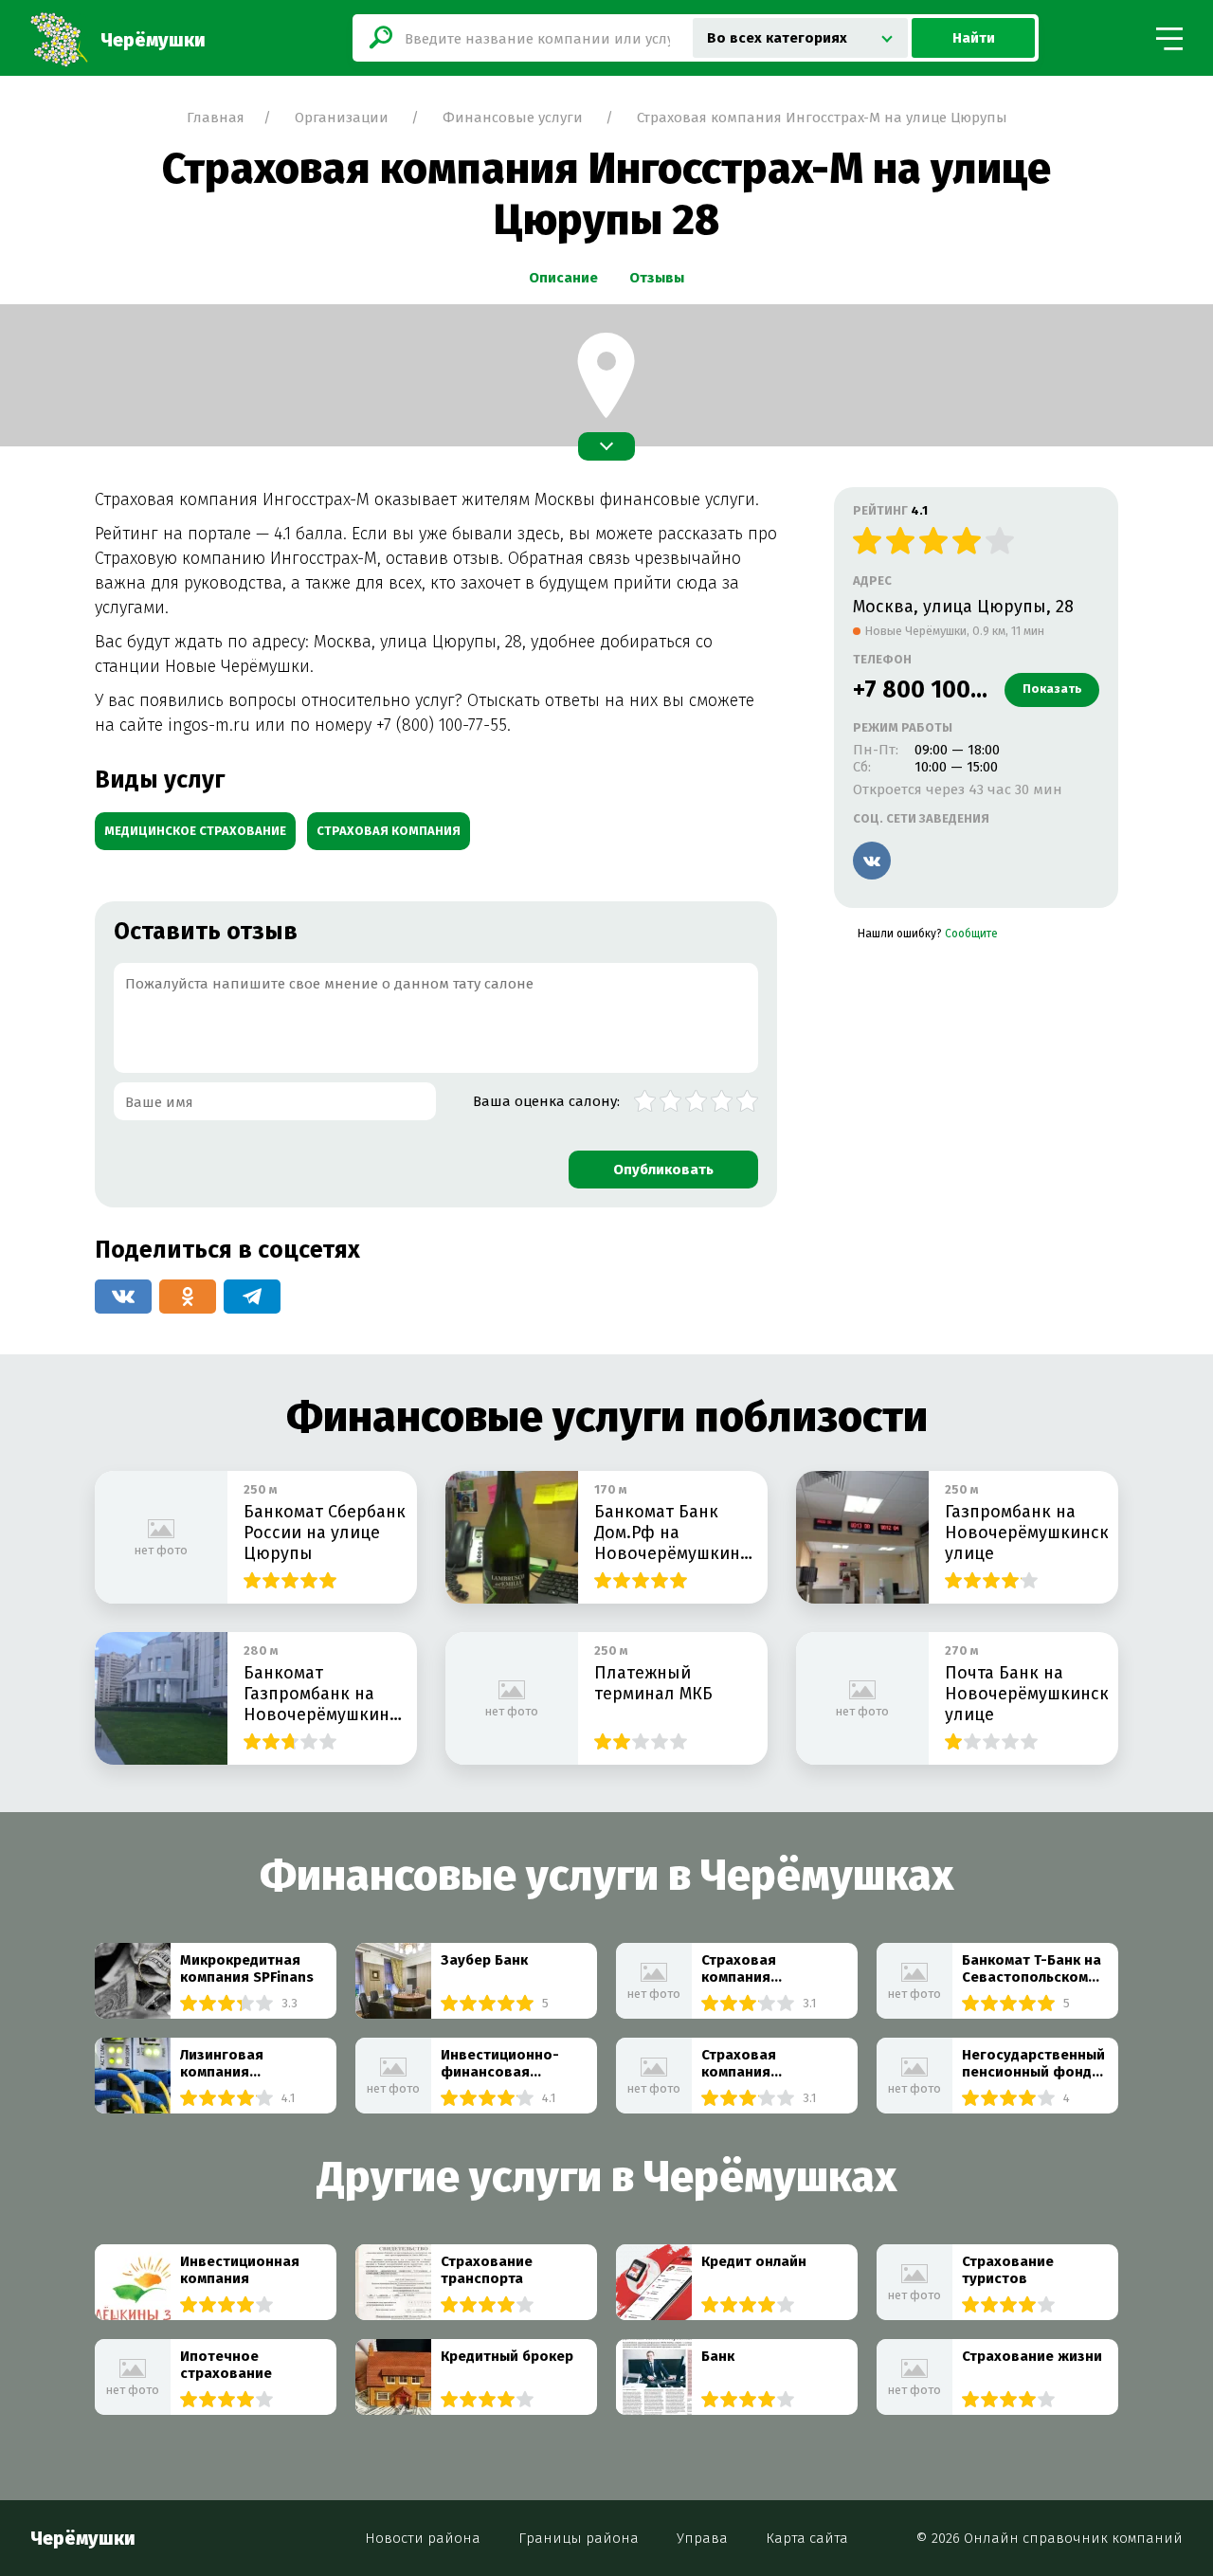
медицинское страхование (195, 831)
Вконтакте (872, 861)
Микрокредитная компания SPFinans (247, 1968)
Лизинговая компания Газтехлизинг (227, 2063)
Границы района (579, 2538)
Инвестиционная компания (240, 2270)
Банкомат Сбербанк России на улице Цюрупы (325, 1533)
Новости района (423, 2538)
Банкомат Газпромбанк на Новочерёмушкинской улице (325, 1694)
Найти (974, 37)
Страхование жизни (1032, 2356)
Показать (1052, 689)
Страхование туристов (1008, 2270)
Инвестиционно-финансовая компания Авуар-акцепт (501, 2063)
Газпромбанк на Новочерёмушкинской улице (1026, 1533)
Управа (702, 2538)
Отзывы (657, 277)
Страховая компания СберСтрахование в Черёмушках (770, 2063)
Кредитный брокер (507, 2356)
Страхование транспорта (487, 2270)
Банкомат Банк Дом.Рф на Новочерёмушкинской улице (676, 1533)
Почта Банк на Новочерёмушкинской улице (1026, 1694)
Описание (563, 277)
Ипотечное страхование (226, 2365)
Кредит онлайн (754, 2261)
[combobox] (800, 38)
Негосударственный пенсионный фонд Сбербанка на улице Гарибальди (1033, 2063)
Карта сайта (807, 2538)
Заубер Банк (484, 1960)
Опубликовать (663, 1169)
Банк (718, 2356)
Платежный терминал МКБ (653, 1683)
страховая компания (389, 831)
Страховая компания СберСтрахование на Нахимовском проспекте (764, 1968)
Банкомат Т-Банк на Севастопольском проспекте (1032, 1968)
